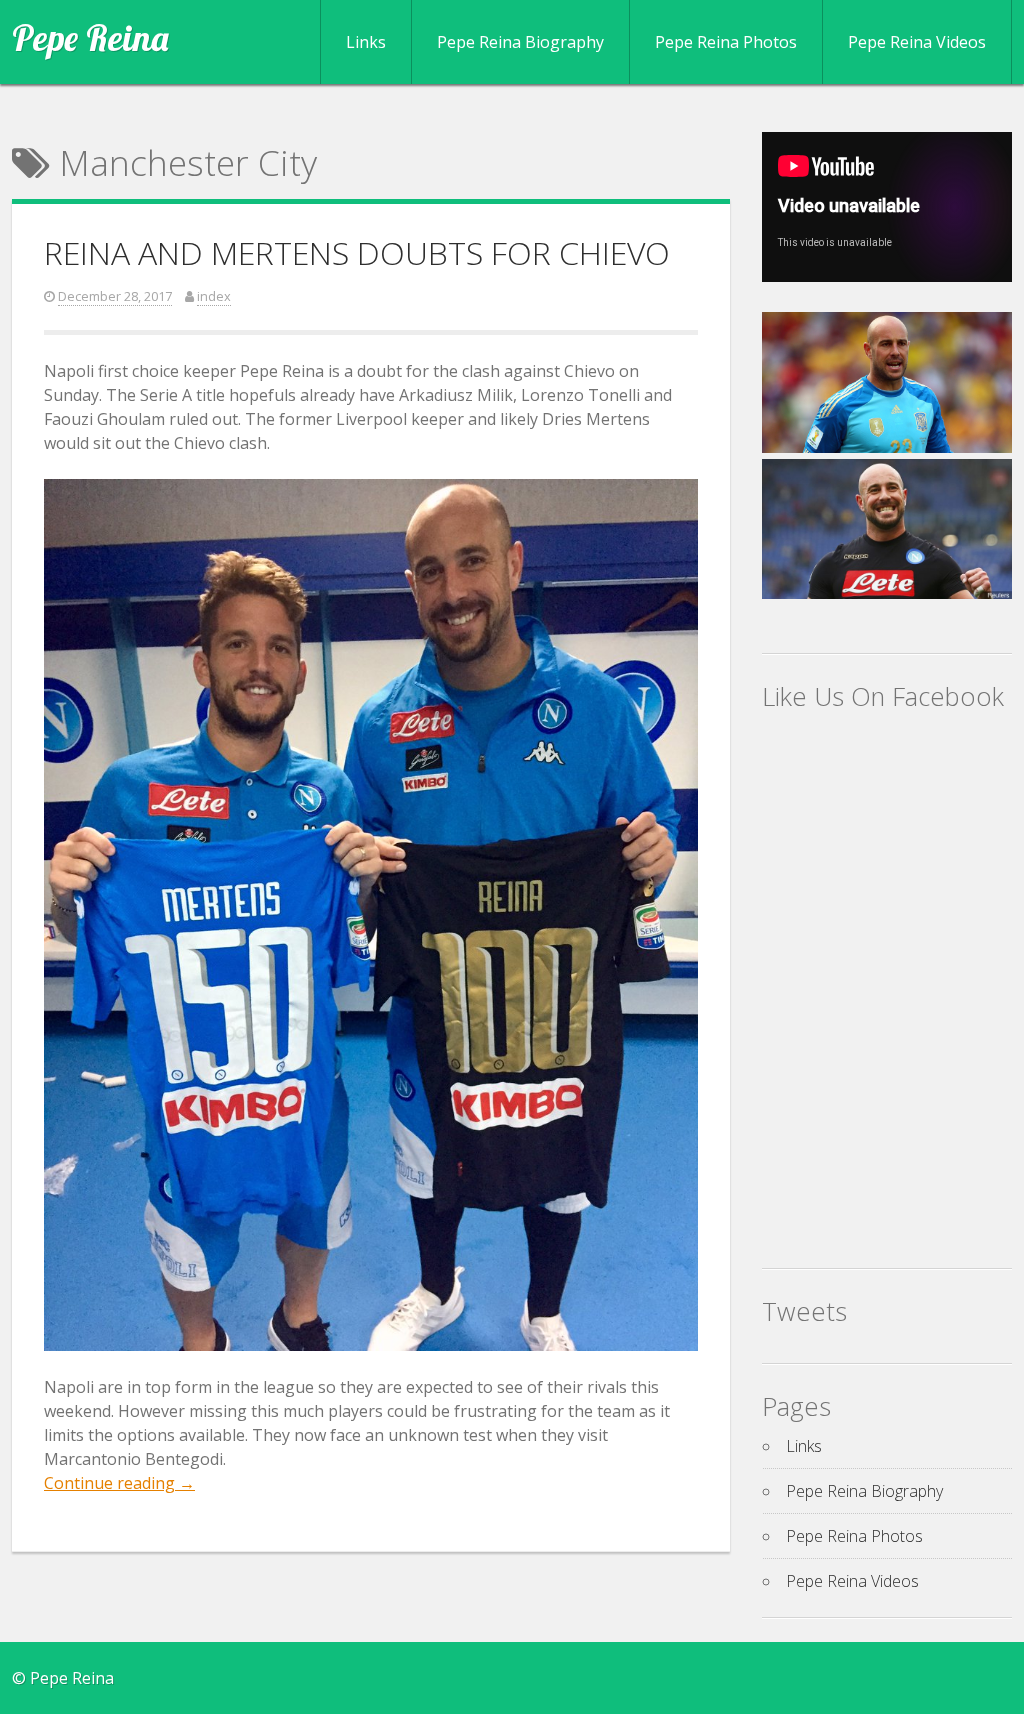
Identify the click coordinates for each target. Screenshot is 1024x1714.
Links (366, 42)
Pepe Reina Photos (726, 42)
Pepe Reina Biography (520, 42)
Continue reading (119, 1483)
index (214, 296)
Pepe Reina (90, 38)
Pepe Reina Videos (917, 42)
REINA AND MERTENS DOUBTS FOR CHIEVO (357, 252)
